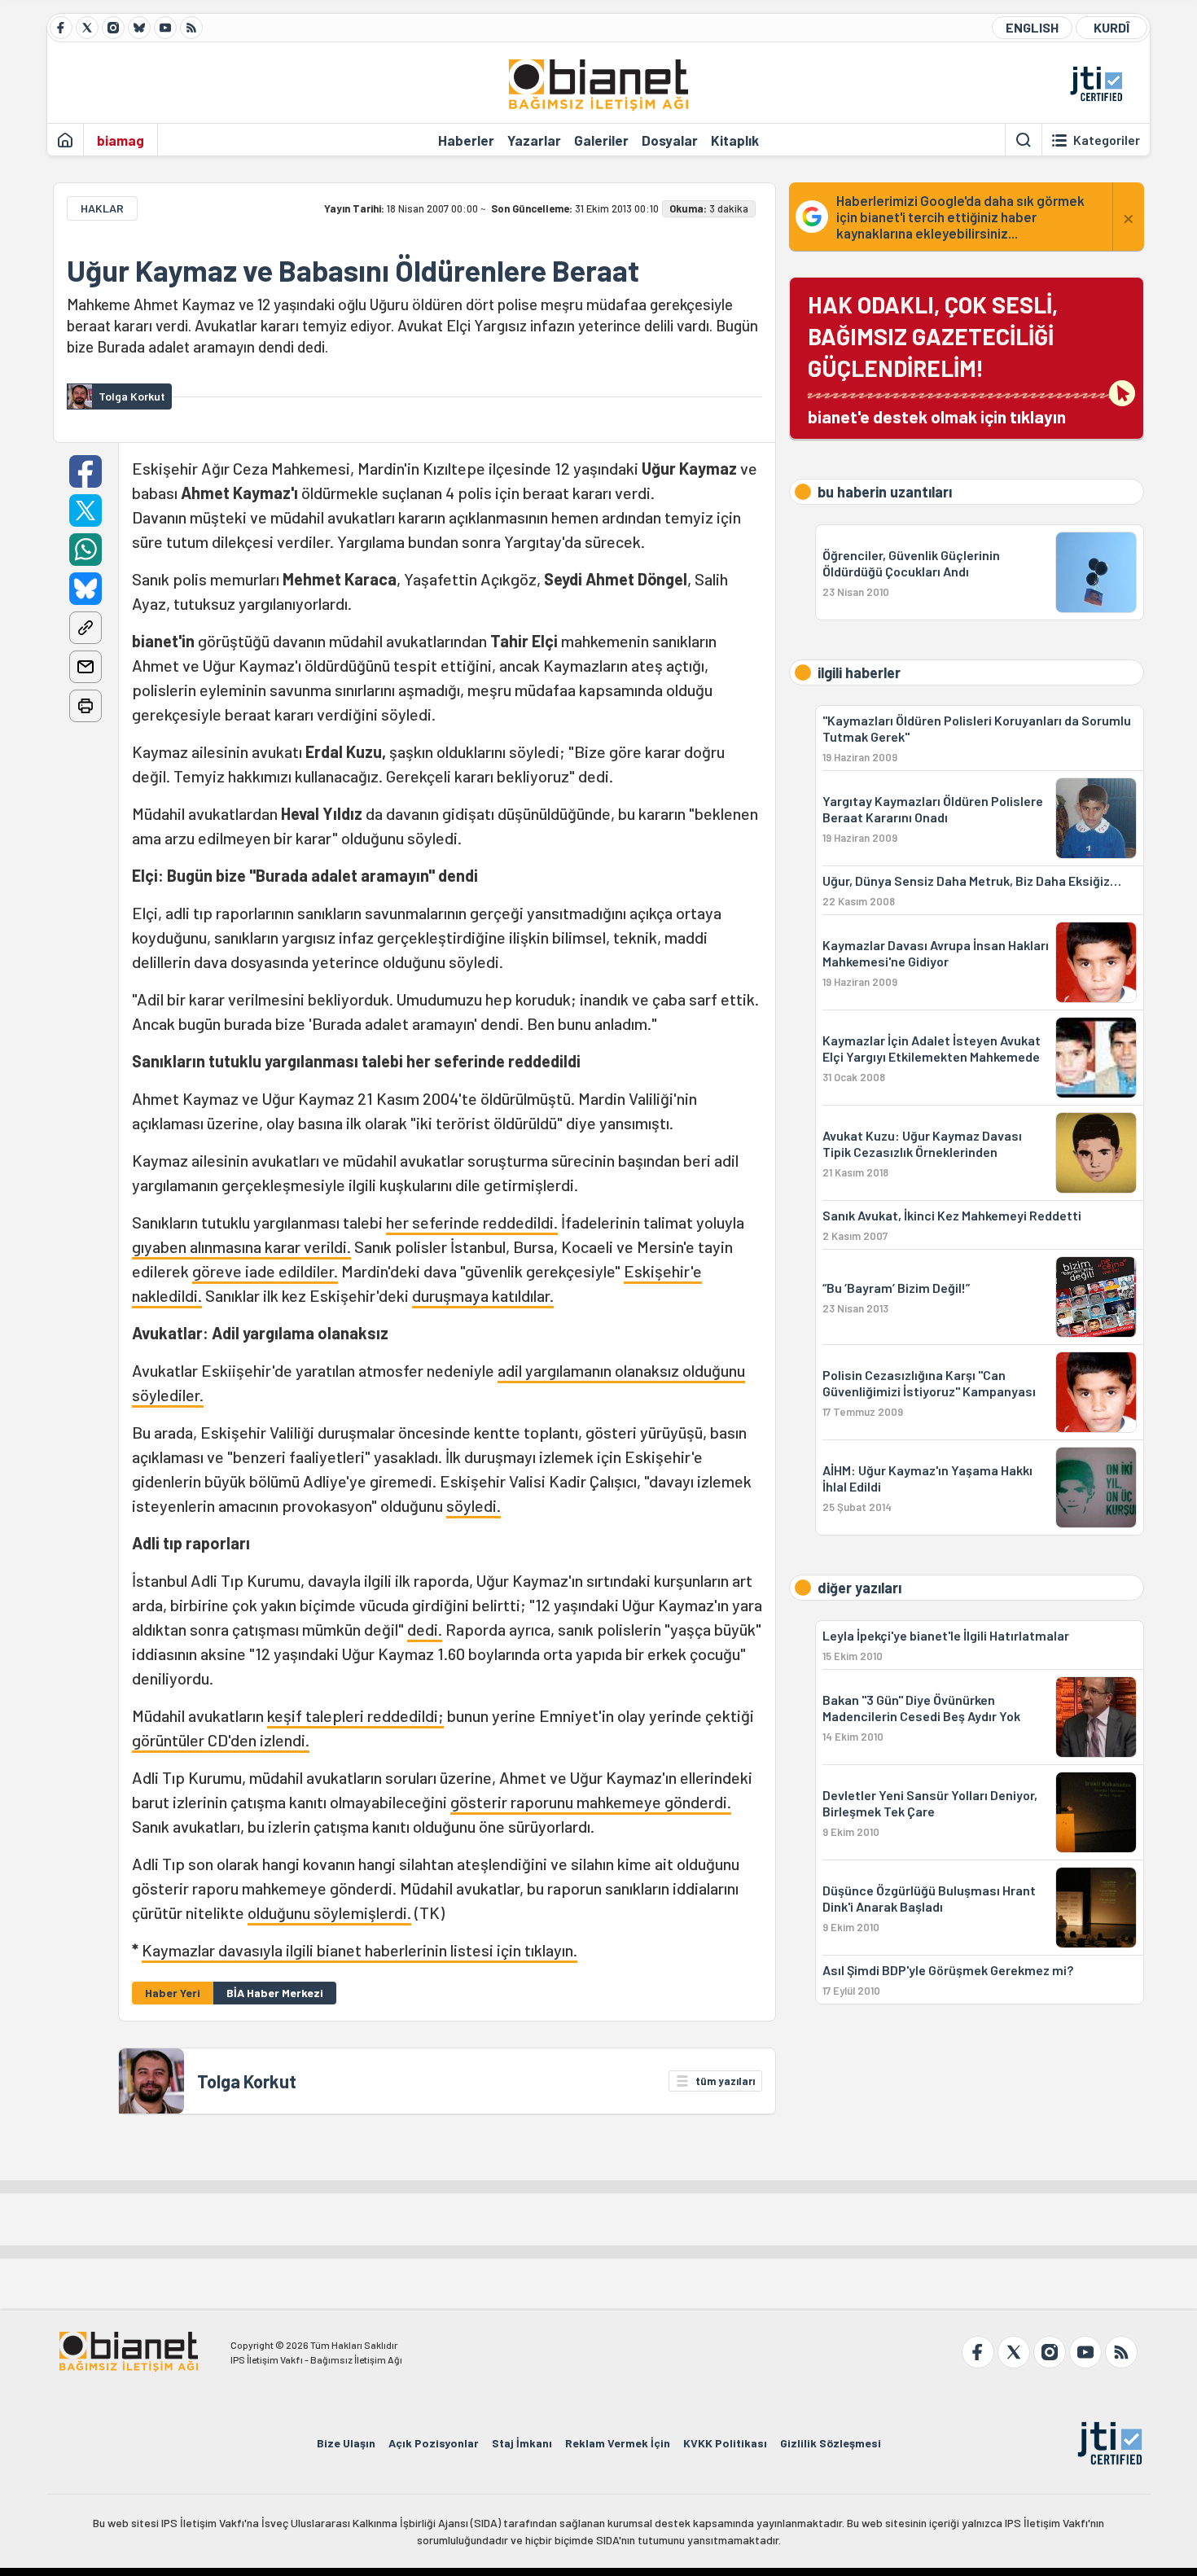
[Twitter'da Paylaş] (85, 510)
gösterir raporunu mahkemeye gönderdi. (591, 1802)
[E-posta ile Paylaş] (85, 667)
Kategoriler (1107, 140)
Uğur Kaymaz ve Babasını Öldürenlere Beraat (353, 270)
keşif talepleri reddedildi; (355, 1715)
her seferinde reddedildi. (472, 1222)
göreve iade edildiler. (265, 1271)
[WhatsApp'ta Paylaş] (85, 550)
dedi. (425, 1629)
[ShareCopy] (85, 628)
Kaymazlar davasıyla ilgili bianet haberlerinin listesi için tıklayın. (360, 1950)
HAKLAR (102, 208)
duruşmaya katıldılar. (483, 1295)
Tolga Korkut (247, 2081)
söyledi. (474, 1505)
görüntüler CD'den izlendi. (221, 1740)
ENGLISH (1032, 27)
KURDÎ (1111, 27)
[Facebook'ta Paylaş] (85, 471)
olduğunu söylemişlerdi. (329, 1912)
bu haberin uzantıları (885, 492)
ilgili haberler (859, 672)
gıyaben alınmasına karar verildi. (241, 1246)
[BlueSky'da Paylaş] (85, 589)
